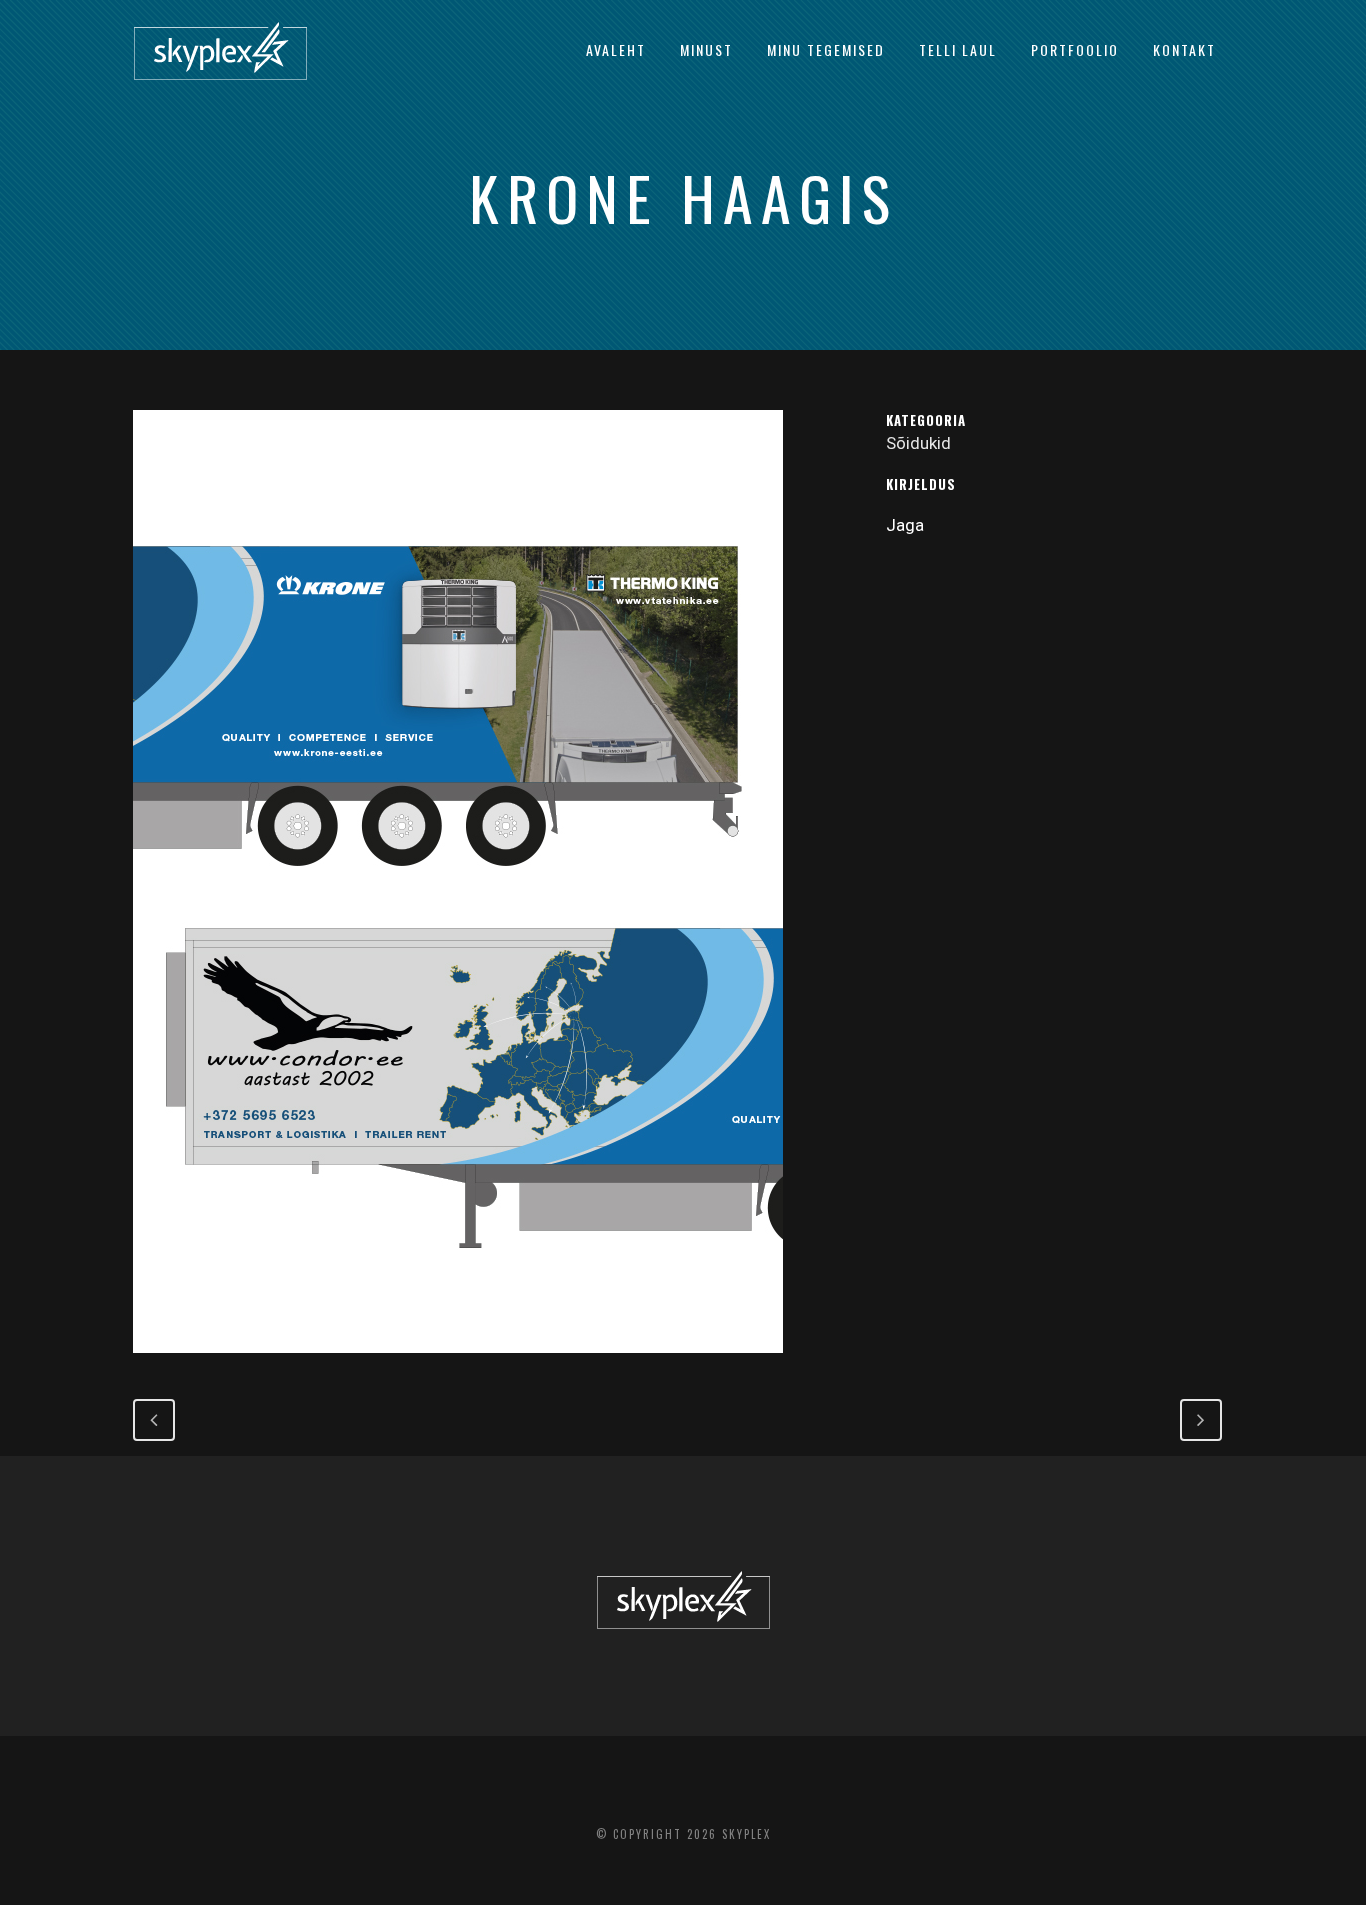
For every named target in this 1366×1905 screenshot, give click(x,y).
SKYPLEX (746, 1834)
